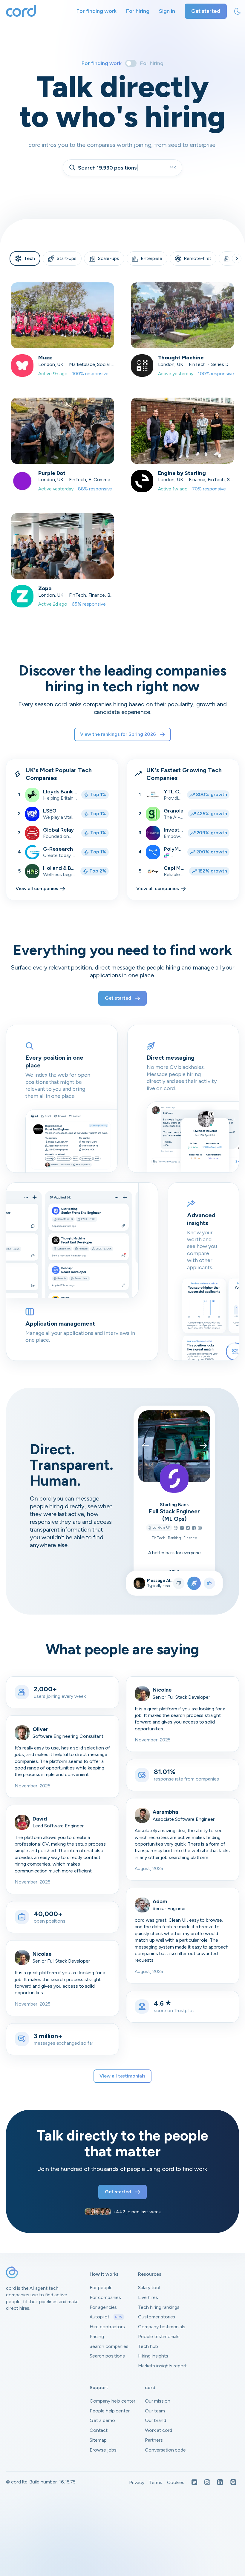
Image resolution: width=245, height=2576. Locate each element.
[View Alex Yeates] (140, 1583)
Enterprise (152, 258)
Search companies (109, 2346)
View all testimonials (122, 2076)
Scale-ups (109, 258)
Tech (29, 258)
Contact (99, 2430)
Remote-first (197, 258)
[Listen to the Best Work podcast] (233, 2483)
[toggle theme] (238, 11)
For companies (105, 2297)
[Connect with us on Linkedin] (220, 2483)
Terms (156, 2482)
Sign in (167, 11)
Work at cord (158, 2430)
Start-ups (67, 258)
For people (101, 2288)
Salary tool (149, 2288)
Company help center (112, 2401)
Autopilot (106, 2317)
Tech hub (148, 2346)
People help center (110, 2411)
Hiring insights (153, 2356)
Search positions (107, 2356)
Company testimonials (162, 2327)
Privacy (137, 2482)
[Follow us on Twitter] (194, 2483)
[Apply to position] (194, 1583)
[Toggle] (131, 63)
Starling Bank (174, 1504)
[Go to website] (176, 1528)
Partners (154, 2440)
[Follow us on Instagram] (207, 2483)
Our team (155, 2411)
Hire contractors (107, 2327)
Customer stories (157, 2317)
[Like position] (209, 1583)
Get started (206, 11)
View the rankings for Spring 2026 (118, 734)
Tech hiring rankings (159, 2307)
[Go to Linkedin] (182, 1528)
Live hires (148, 2297)
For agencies (103, 2307)
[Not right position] (179, 1583)
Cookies (176, 2482)
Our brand (156, 2420)
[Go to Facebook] (194, 1528)
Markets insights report (162, 2366)
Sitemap (98, 2440)
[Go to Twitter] (188, 1528)
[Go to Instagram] (200, 1528)
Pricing (97, 2336)
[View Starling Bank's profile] (174, 1478)
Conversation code (165, 2450)
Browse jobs (103, 2450)
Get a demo (102, 2420)
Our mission (157, 2401)
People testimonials (159, 2336)
